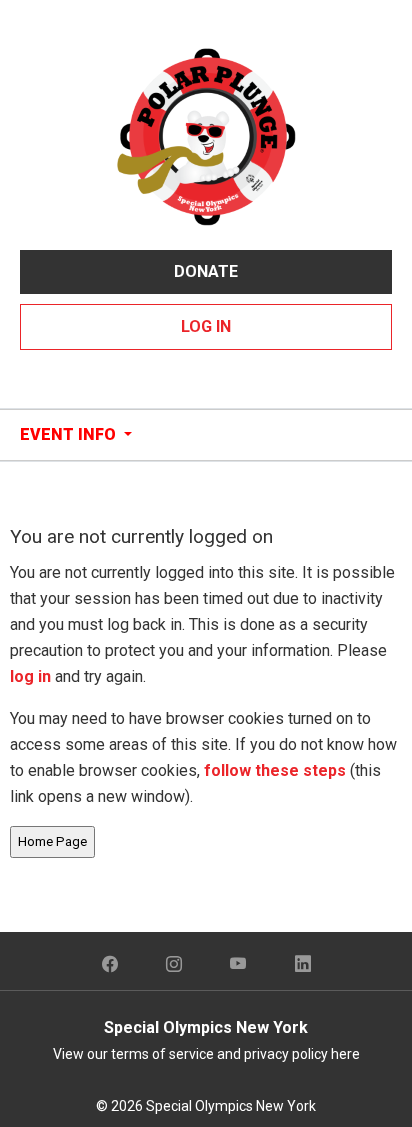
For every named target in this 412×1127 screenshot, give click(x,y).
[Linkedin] (303, 965)
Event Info (70, 434)
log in (30, 676)
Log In (206, 326)
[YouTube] (238, 965)
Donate (206, 271)
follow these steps (275, 770)
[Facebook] (110, 965)
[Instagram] (174, 965)
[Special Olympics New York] (206, 135)
